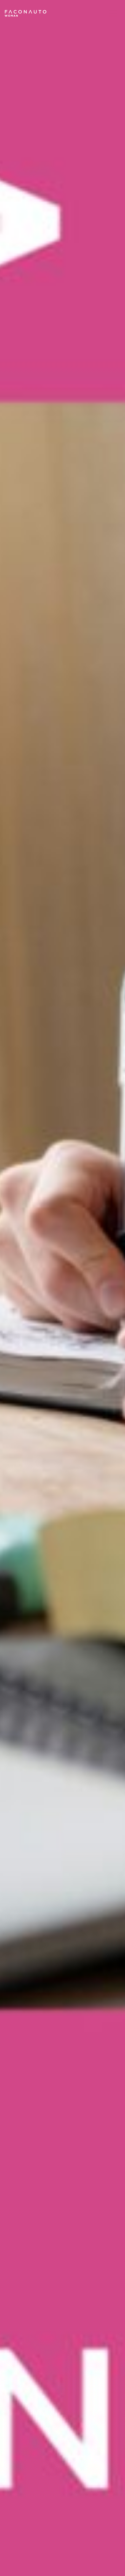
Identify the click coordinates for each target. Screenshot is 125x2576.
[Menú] (113, 13)
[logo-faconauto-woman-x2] (25, 13)
